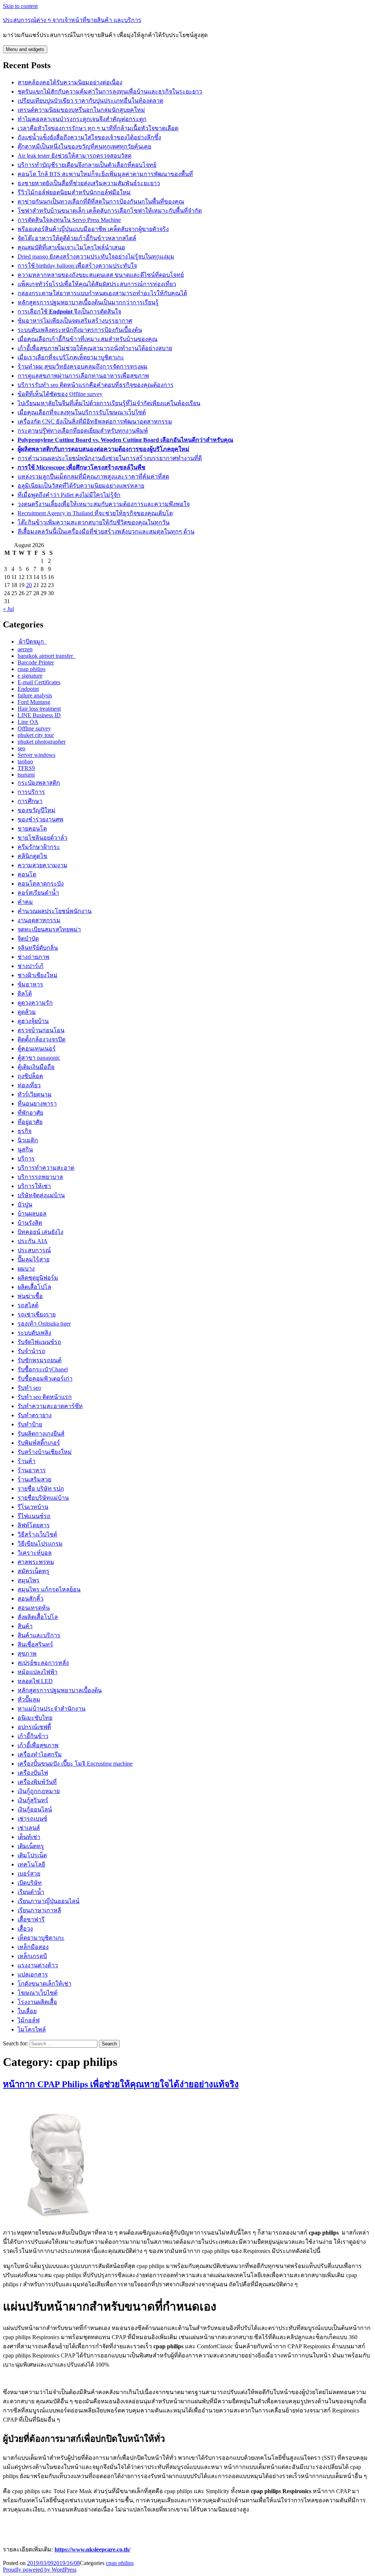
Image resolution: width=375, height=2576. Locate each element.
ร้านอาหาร (32, 1470)
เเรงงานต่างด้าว (38, 1965)
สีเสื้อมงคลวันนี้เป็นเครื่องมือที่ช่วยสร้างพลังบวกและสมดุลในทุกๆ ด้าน (106, 532)
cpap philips (31, 669)
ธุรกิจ (25, 1131)
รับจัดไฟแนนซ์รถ (39, 1342)
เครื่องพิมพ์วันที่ (37, 1782)
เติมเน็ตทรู (31, 1846)
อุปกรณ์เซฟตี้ (34, 1727)
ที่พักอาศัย (30, 1113)
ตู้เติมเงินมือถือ (36, 1067)
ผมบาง (26, 1269)
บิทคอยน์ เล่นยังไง (40, 1232)
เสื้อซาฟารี (31, 1919)
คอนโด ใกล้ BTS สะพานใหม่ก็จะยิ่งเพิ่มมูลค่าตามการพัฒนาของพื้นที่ (105, 174)
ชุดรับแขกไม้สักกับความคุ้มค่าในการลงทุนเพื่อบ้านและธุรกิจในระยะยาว (110, 91)
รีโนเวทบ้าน (33, 1507)
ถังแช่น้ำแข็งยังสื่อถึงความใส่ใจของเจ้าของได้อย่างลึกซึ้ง (89, 137)
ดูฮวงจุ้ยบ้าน (33, 1021)
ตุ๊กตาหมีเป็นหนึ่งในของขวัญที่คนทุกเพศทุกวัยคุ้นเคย (84, 146)
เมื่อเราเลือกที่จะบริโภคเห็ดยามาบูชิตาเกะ (71, 357)
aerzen (25, 649)
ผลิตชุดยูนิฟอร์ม (38, 1278)
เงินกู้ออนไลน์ (35, 1809)
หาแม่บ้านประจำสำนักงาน (51, 1709)
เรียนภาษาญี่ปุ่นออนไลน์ (49, 1901)
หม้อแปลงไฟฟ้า (38, 1672)
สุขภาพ (27, 1654)
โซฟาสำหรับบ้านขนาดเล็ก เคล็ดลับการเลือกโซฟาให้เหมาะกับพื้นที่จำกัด (110, 211)
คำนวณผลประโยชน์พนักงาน (55, 911)
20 (29, 585)
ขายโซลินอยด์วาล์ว (42, 838)
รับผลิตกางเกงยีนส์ (41, 1434)
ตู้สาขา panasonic (39, 1058)
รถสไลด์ (28, 1305)
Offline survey (34, 728)
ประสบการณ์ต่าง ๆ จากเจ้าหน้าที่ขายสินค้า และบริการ (72, 20)
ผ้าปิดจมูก (32, 642)
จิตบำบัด (28, 939)
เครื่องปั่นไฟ (33, 1773)
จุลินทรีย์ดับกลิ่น (38, 948)
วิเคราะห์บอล (35, 1553)
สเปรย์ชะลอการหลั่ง (43, 1663)
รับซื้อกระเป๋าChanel (43, 1369)
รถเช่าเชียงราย (37, 1314)
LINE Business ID (39, 715)
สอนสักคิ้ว (31, 1599)
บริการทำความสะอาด (46, 1168)
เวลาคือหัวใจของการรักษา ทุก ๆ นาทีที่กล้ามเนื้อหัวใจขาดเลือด (98, 128)
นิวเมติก (28, 1140)
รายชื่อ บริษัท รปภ (41, 1489)
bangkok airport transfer (47, 656)
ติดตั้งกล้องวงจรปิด (42, 1039)
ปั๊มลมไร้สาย (34, 1259)
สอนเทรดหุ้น (34, 1608)
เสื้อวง (25, 1929)
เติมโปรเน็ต (32, 1855)
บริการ (26, 1159)
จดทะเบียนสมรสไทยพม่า (49, 929)
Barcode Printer (36, 662)
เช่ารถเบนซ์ (32, 1819)
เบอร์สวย (29, 1874)
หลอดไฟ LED (35, 1681)
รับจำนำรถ (31, 1351)
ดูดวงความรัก (35, 1003)
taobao (25, 761)
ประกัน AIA (33, 1241)
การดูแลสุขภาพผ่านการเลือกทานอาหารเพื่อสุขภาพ (83, 376)
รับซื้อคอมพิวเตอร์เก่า (45, 1379)
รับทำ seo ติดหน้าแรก (45, 1397)
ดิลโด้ (25, 994)
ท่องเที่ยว (29, 1085)
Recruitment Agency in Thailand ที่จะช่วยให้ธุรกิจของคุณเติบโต (95, 513)
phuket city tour (36, 735)
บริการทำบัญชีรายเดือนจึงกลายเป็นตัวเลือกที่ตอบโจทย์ (87, 165)
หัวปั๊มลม (29, 1699)
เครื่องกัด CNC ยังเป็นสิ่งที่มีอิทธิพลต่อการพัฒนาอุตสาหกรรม (95, 422)
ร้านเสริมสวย (34, 1479)
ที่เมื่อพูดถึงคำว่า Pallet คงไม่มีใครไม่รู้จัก (69, 495)
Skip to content (20, 6)
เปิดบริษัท (30, 1883)
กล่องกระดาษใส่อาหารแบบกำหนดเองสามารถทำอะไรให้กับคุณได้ (102, 293)
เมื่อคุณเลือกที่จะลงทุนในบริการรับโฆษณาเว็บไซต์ (82, 412)
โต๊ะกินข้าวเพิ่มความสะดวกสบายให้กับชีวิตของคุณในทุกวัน (94, 522)
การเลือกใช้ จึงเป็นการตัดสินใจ (69, 312)
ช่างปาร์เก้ (31, 966)
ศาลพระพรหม (36, 1562)
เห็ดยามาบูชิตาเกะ (41, 1938)
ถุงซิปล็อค (30, 1076)
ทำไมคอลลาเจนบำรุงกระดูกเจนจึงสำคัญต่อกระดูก (82, 119)
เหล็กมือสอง (33, 1947)
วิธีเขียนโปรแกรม (40, 1544)
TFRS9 (26, 768)
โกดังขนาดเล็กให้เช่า (44, 1984)
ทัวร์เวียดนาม (35, 1094)
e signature (30, 676)
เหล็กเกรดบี (32, 1956)
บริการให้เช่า (34, 1186)
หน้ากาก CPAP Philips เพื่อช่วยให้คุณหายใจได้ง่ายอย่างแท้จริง (121, 2084)
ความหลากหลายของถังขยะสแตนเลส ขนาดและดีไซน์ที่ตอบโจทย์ (101, 275)
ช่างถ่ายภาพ (34, 957)
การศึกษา (30, 801)
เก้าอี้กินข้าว (33, 1736)
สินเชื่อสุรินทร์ (35, 1644)
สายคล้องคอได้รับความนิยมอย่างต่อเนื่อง (70, 82)
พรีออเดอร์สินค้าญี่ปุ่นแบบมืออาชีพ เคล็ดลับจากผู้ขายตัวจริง (93, 229)
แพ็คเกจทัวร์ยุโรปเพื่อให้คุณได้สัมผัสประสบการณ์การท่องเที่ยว (97, 284)
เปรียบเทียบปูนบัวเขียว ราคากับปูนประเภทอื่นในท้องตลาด (90, 101)
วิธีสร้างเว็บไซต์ (37, 1534)
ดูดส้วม (27, 1012)
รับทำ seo (29, 1388)
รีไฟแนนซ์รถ (34, 1516)
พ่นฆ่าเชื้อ (30, 1296)
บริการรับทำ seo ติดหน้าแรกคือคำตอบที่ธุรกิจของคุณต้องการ (96, 385)
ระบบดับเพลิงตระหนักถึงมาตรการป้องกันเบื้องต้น (80, 330)
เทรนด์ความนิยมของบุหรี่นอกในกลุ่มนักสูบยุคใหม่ (81, 110)
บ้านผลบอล (32, 1214)
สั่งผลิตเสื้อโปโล (38, 1617)
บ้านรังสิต (30, 1223)
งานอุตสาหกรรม (39, 920)
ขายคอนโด (32, 829)
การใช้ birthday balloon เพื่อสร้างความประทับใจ (77, 266)
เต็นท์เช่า (29, 1837)
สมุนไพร (29, 1580)
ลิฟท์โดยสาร (34, 1525)
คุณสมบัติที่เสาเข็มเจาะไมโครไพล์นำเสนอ (71, 247)
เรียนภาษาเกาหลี (39, 1910)
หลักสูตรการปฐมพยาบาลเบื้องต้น (60, 1690)
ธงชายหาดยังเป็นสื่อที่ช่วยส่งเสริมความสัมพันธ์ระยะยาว (89, 183)
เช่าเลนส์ (29, 1828)
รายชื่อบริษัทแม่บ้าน (43, 1498)
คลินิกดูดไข (32, 856)
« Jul (8, 609)
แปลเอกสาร (33, 1974)
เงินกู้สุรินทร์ (33, 1800)
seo (21, 748)
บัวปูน (25, 1204)
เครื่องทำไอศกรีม (40, 1754)
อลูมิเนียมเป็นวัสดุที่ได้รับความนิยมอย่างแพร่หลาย (81, 486)
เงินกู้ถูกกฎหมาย (39, 1791)
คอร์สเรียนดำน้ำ (38, 893)
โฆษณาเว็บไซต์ (38, 1993)
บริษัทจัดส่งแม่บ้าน (41, 1195)
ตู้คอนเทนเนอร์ (37, 1049)
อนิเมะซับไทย (35, 1718)
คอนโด (27, 874)
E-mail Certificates (39, 682)
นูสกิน (25, 1149)
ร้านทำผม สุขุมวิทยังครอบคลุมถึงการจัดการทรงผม (83, 367)
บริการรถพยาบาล (40, 1177)
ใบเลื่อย (27, 2011)
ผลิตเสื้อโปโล (34, 1287)
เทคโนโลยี (31, 1864)
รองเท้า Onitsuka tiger (44, 1324)
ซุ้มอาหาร (30, 984)
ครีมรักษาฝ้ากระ (39, 847)
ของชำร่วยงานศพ (40, 819)
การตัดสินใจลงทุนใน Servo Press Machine (69, 220)
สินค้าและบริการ (39, 1635)
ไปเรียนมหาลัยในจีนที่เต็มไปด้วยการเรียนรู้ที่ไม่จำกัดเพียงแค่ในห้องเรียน (109, 403)
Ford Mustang (34, 702)
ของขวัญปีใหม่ (36, 810)
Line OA (28, 722)
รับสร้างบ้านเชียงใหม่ (45, 1452)
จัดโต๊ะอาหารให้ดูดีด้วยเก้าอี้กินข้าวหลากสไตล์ (77, 238)
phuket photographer (42, 742)
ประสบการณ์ (34, 1250)
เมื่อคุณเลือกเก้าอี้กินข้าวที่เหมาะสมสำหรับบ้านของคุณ (88, 339)
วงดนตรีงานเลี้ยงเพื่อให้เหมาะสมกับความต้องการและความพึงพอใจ (104, 504)
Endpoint (28, 689)
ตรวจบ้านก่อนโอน (41, 1030)
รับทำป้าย (30, 1424)
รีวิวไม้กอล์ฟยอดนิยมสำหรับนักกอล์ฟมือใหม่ (74, 192)
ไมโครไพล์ (32, 2029)
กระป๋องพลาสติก (39, 783)
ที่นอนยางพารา (37, 1104)
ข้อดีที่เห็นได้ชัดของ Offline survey (60, 394)
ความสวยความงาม (42, 865)
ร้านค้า (27, 1461)
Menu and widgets (25, 49)
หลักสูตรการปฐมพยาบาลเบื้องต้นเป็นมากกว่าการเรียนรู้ (88, 302)
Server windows (36, 755)
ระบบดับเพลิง (34, 1333)
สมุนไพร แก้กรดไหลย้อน (49, 1589)
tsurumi (26, 775)
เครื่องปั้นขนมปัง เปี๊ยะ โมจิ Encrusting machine (75, 1764)
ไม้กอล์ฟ (29, 2020)
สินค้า (25, 1626)
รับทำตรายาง (35, 1415)
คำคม (25, 902)
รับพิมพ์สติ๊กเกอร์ (39, 1443)
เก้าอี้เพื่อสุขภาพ (38, 1745)
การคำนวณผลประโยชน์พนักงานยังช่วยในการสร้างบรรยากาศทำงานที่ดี (110, 458)
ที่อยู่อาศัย (30, 1122)
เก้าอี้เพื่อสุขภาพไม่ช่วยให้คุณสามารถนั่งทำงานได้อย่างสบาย (95, 348)
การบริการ (31, 792)
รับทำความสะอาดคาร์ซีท (50, 1406)
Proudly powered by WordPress (40, 2570)
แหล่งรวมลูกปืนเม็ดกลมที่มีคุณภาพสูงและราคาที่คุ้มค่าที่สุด (93, 477)
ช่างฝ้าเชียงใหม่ (38, 975)
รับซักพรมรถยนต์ (40, 1360)
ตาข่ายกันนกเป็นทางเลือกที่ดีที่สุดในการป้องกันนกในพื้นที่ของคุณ (101, 201)
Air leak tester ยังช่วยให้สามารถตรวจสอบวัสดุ (75, 156)
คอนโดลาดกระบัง (41, 884)
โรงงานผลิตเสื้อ (37, 2002)
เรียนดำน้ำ (31, 1892)
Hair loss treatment (39, 709)
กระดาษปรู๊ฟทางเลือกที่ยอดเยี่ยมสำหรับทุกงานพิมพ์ (83, 431)
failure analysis (35, 695)
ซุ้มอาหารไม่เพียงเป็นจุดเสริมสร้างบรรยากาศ (75, 321)
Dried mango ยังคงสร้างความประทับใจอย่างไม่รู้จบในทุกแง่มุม (96, 256)
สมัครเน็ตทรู (34, 1571)
